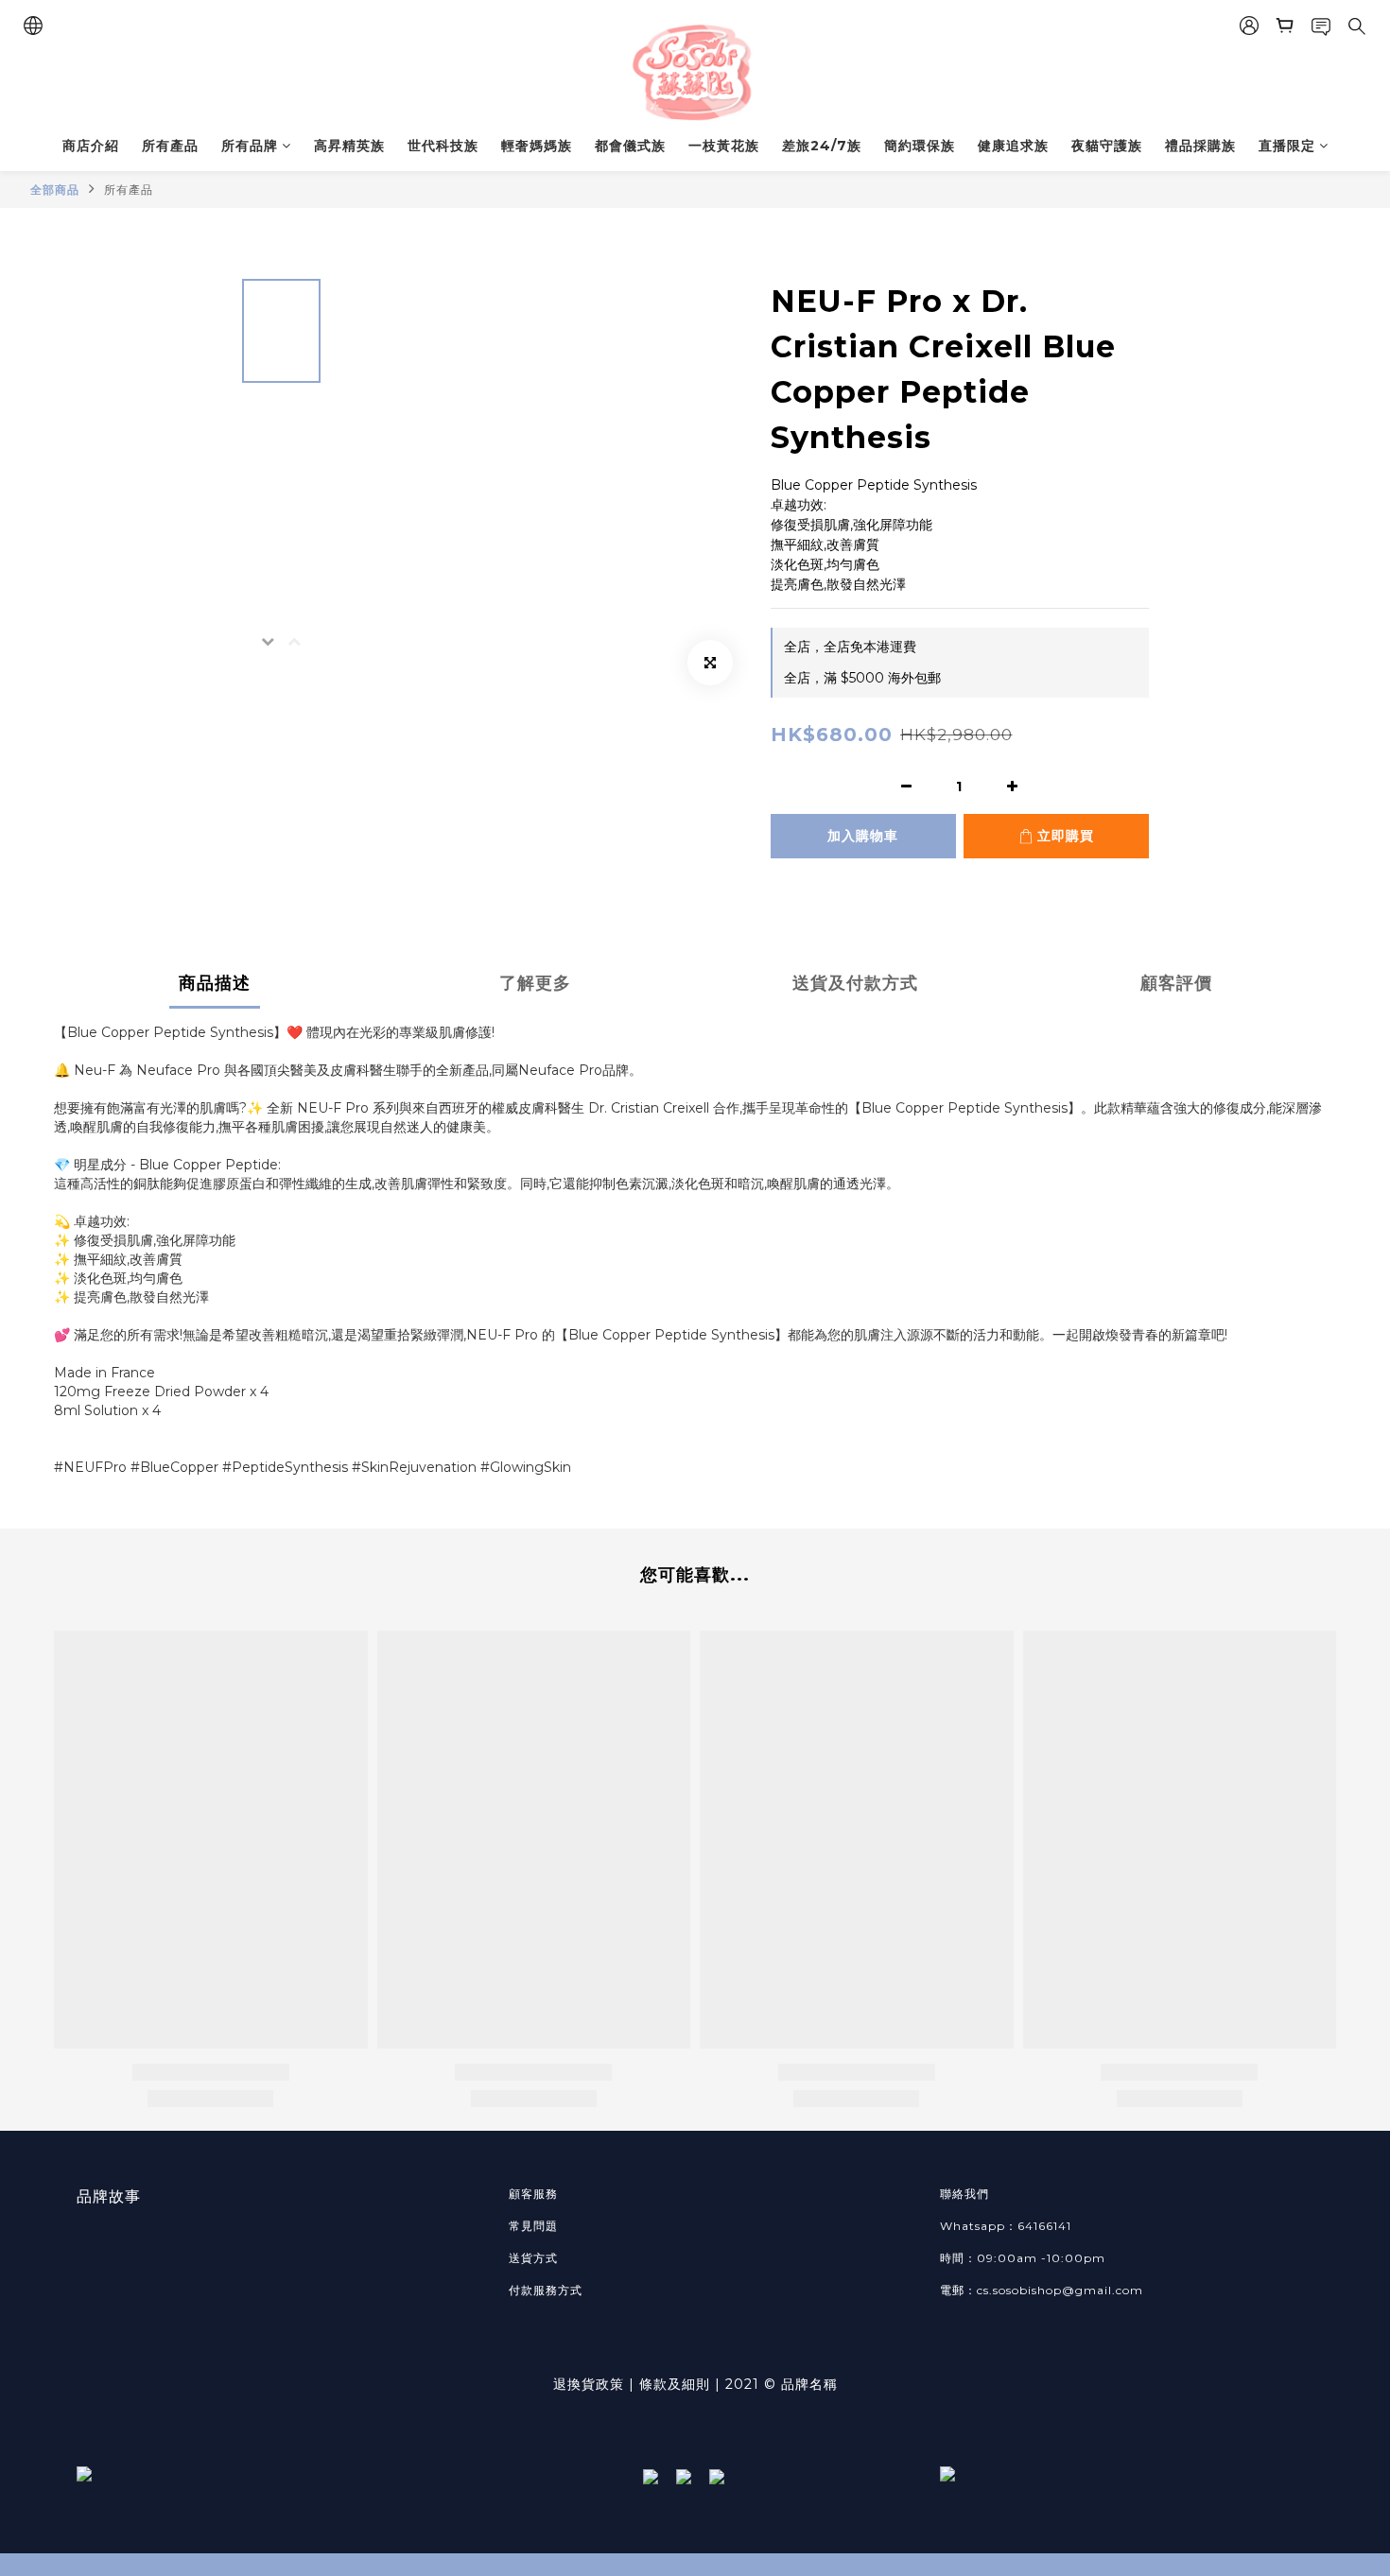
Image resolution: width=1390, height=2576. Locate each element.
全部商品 (55, 190)
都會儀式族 (630, 146)
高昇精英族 (349, 146)
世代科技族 (443, 146)
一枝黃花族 (724, 146)
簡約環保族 (920, 146)
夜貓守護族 (1107, 146)
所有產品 (170, 146)
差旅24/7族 (822, 146)
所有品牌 (250, 146)
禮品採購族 (1200, 146)
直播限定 (1287, 146)
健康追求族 (1013, 146)
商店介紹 (91, 146)
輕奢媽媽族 (537, 146)
